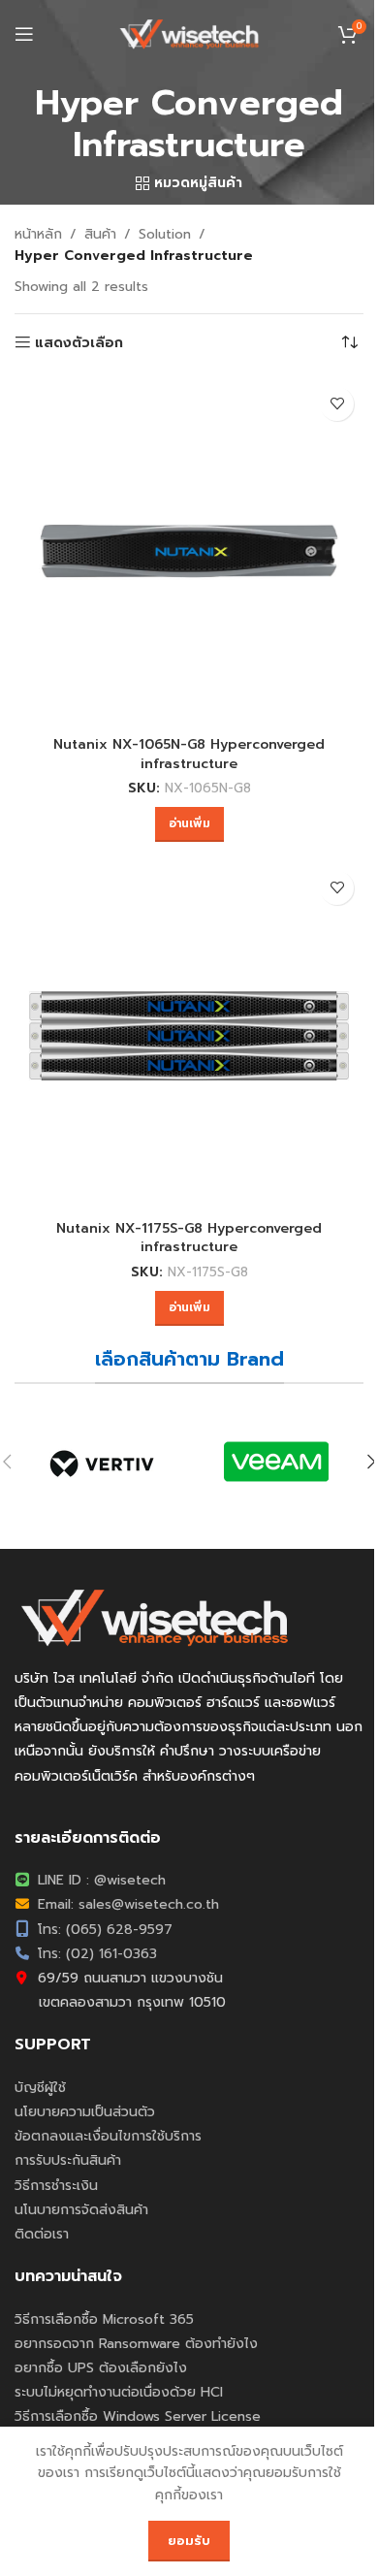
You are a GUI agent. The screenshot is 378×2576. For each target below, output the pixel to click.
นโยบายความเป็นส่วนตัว (85, 2112)
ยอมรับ (189, 2541)
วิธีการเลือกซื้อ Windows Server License (138, 2416)
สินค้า (100, 234)
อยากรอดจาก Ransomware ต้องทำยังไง (136, 2344)
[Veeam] (276, 1462)
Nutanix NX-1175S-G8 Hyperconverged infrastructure (189, 1238)
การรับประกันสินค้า (68, 2160)
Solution (165, 234)
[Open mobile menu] (24, 34)
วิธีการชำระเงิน (56, 2186)
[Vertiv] (102, 1462)
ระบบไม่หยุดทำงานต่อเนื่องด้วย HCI (119, 2392)
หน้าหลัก (38, 234)
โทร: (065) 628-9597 (103, 1930)
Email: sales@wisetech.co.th (126, 1904)
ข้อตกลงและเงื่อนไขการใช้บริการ (108, 2136)
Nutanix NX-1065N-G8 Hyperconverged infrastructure (189, 754)
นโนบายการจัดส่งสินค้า (81, 2210)
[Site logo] (189, 33)
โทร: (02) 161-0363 (95, 1954)
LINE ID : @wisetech (99, 1880)
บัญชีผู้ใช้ (40, 2088)
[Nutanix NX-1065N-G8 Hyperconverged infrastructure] (189, 552)
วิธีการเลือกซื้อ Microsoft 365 (104, 2319)
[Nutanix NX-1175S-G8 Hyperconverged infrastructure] (189, 1036)
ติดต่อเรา (42, 2234)
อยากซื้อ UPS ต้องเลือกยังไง (101, 2368)
